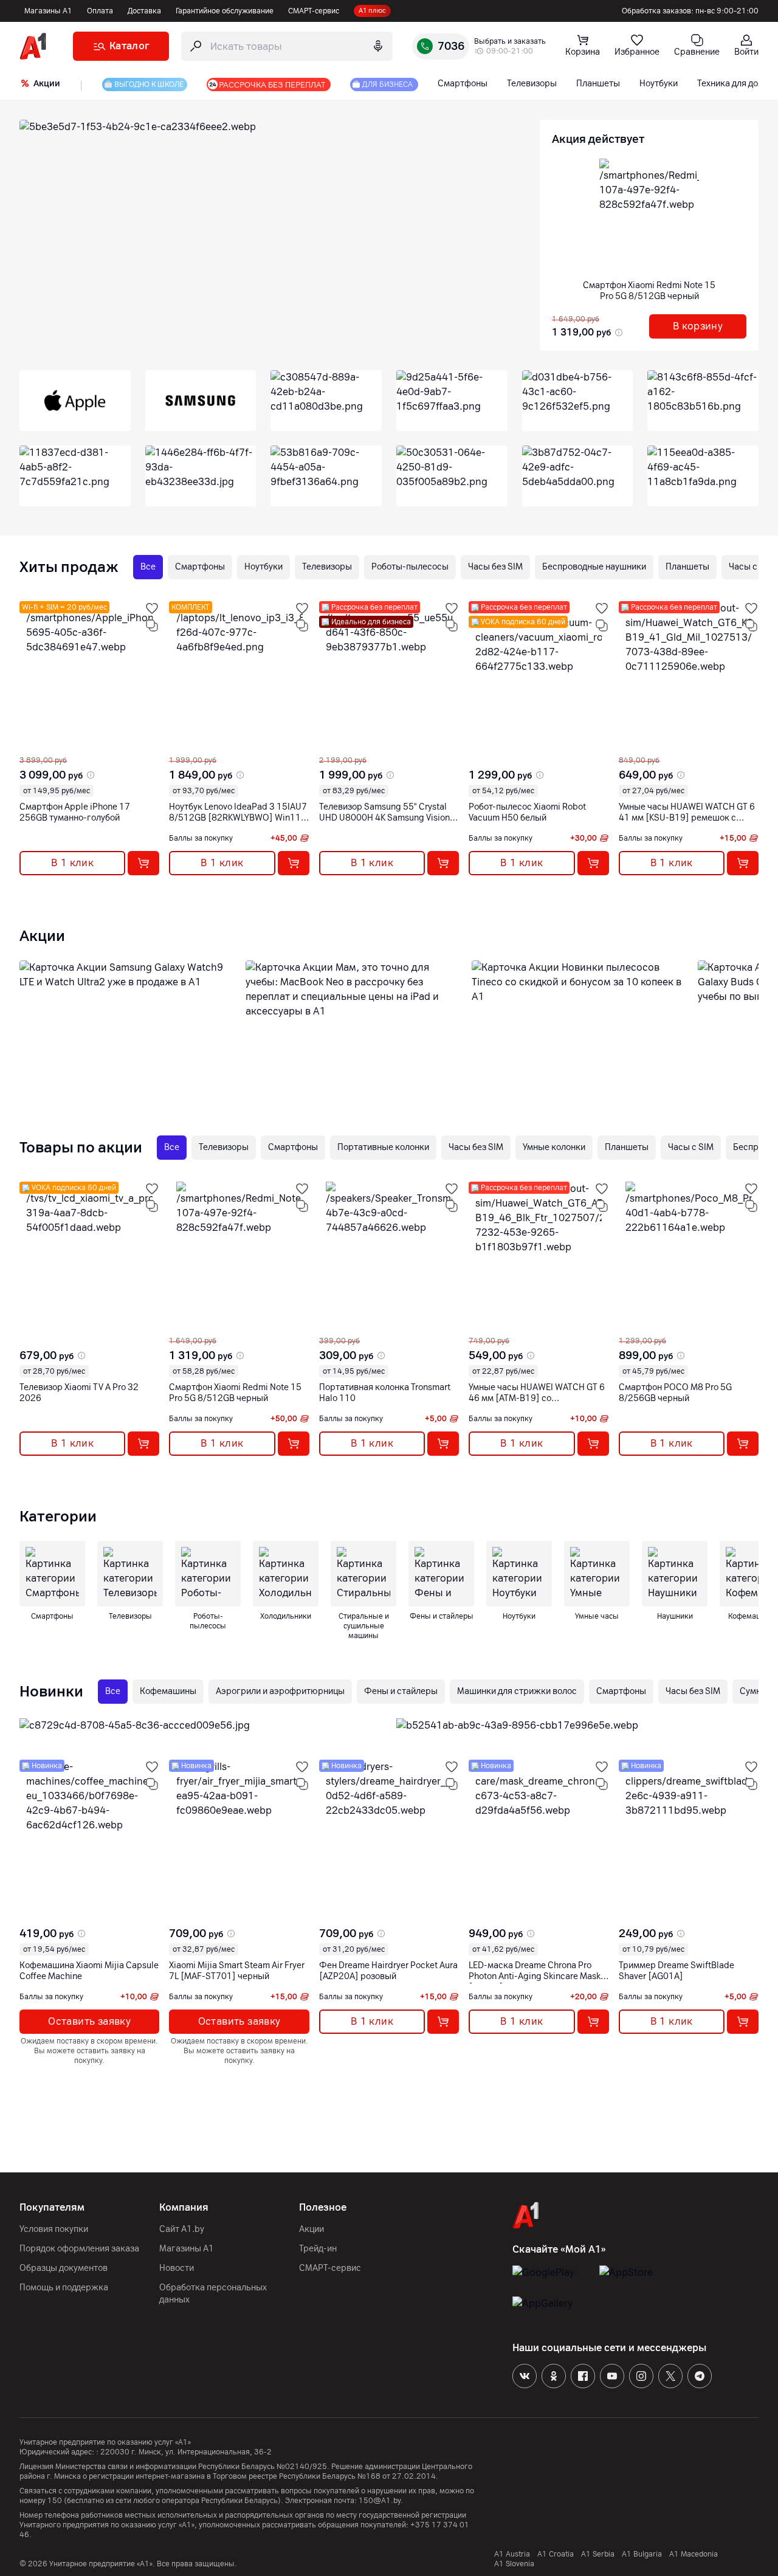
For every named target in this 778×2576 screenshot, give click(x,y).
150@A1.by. (381, 2501)
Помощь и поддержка (64, 2288)
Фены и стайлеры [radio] (401, 1691)
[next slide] (30, 746)
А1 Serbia (598, 2554)
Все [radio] (148, 567)
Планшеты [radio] (687, 567)
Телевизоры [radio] (327, 567)
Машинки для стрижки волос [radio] (517, 1691)
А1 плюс (372, 11)
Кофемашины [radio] (168, 1691)
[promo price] (618, 332)
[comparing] (152, 625)
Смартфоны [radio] (200, 567)
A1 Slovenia (514, 2564)
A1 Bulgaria (642, 2554)
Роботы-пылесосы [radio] (410, 567)
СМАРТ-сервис (314, 11)
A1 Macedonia (694, 2554)
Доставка (144, 11)
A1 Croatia (556, 2554)
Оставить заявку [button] (89, 2021)
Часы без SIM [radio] (495, 567)
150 (55, 2501)
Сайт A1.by (182, 2229)
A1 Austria (512, 2554)
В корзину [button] (698, 326)
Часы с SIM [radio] (691, 1147)
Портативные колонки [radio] (383, 1147)
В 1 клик (72, 863)
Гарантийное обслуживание (225, 11)
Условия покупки (54, 2229)
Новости (177, 2268)
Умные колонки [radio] (554, 1147)
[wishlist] (152, 608)
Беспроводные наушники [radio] (594, 567)
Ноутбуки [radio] (263, 567)
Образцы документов (64, 2268)
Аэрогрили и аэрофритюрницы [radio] (280, 1691)
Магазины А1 (48, 11)
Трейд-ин (318, 2249)
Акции (312, 2229)
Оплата (100, 11)
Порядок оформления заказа (79, 2249)
